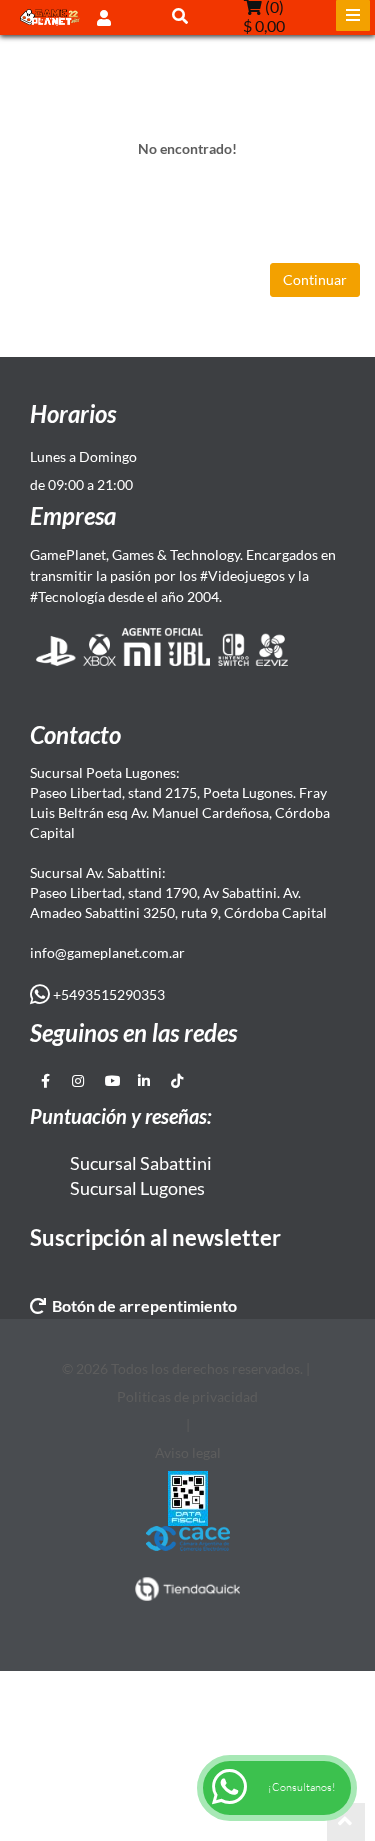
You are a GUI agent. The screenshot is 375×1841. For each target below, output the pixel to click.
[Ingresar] (104, 16)
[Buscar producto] (180, 15)
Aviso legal (188, 1452)
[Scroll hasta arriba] (346, 1822)
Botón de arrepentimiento (141, 1305)
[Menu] (353, 15)
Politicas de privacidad (187, 1396)
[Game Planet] (50, 17)
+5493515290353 (107, 994)
